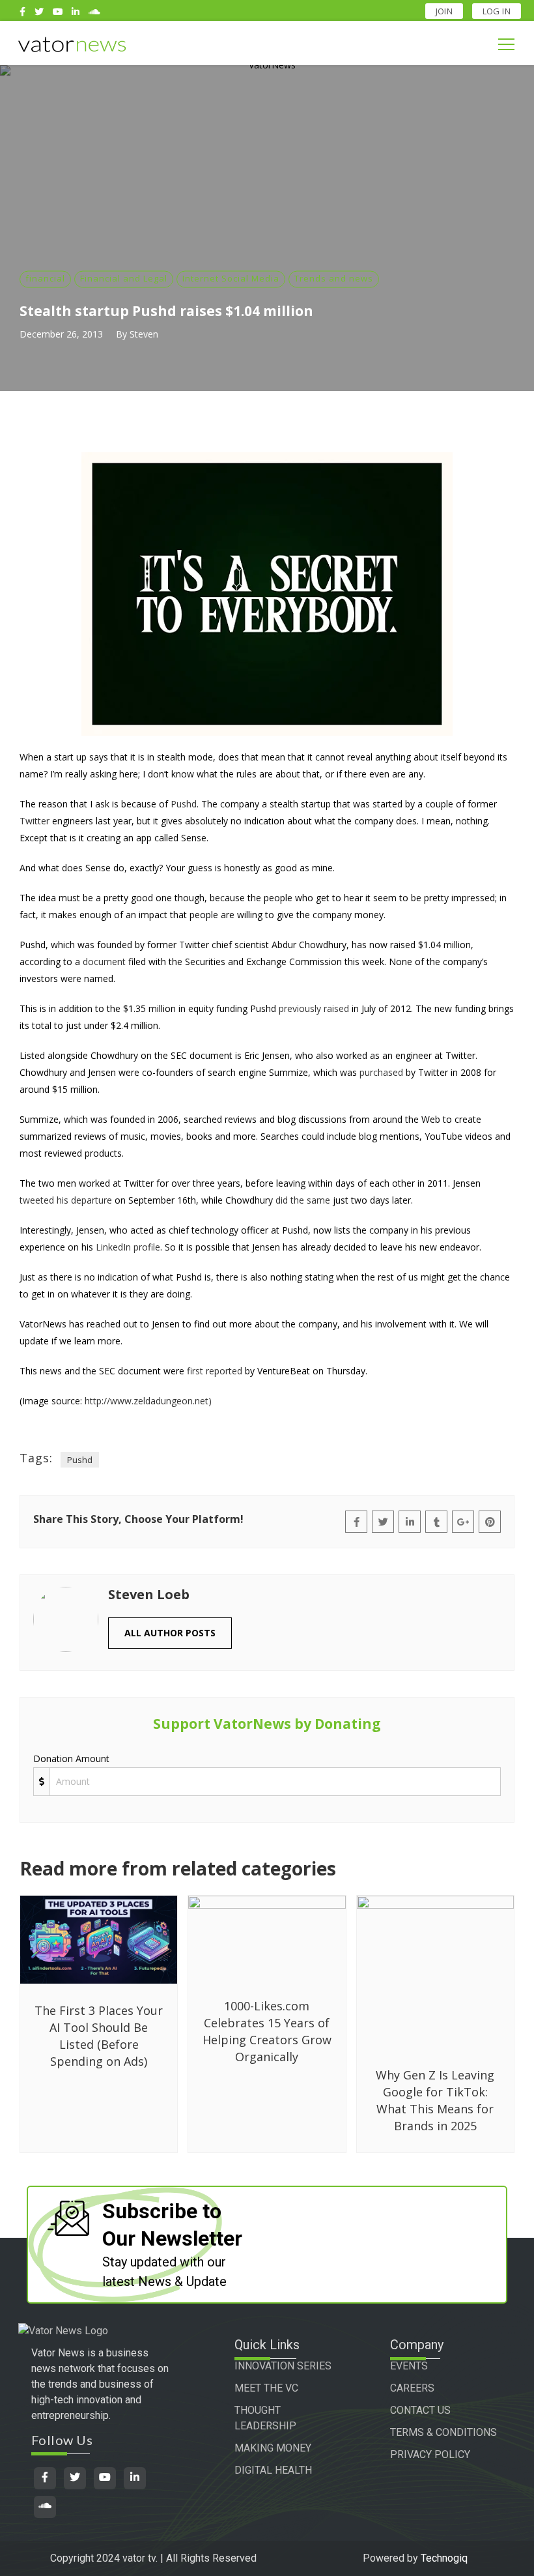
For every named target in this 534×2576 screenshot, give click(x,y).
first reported (215, 1371)
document (104, 962)
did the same (303, 1200)
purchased (381, 1072)
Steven (144, 334)
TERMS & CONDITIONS (443, 2432)
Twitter (35, 821)
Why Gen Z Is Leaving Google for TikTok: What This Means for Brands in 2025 (435, 2100)
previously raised (314, 1008)
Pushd (184, 804)
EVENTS (409, 2366)
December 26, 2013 (61, 334)
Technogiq (444, 2558)
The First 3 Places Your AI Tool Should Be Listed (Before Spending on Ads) (99, 2036)
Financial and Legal (124, 278)
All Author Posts (170, 1633)
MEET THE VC (266, 2388)
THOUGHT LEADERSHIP (265, 2418)
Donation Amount (71, 1758)
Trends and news (334, 278)
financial (45, 278)
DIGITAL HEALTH (273, 2470)
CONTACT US (420, 2410)
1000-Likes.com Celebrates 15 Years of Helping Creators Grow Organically (267, 2031)
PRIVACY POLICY (430, 2454)
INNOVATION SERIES (283, 2366)
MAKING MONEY (273, 2448)
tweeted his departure (66, 1200)
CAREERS (412, 2388)
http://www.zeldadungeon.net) (148, 1401)
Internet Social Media (231, 278)
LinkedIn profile (128, 1247)
